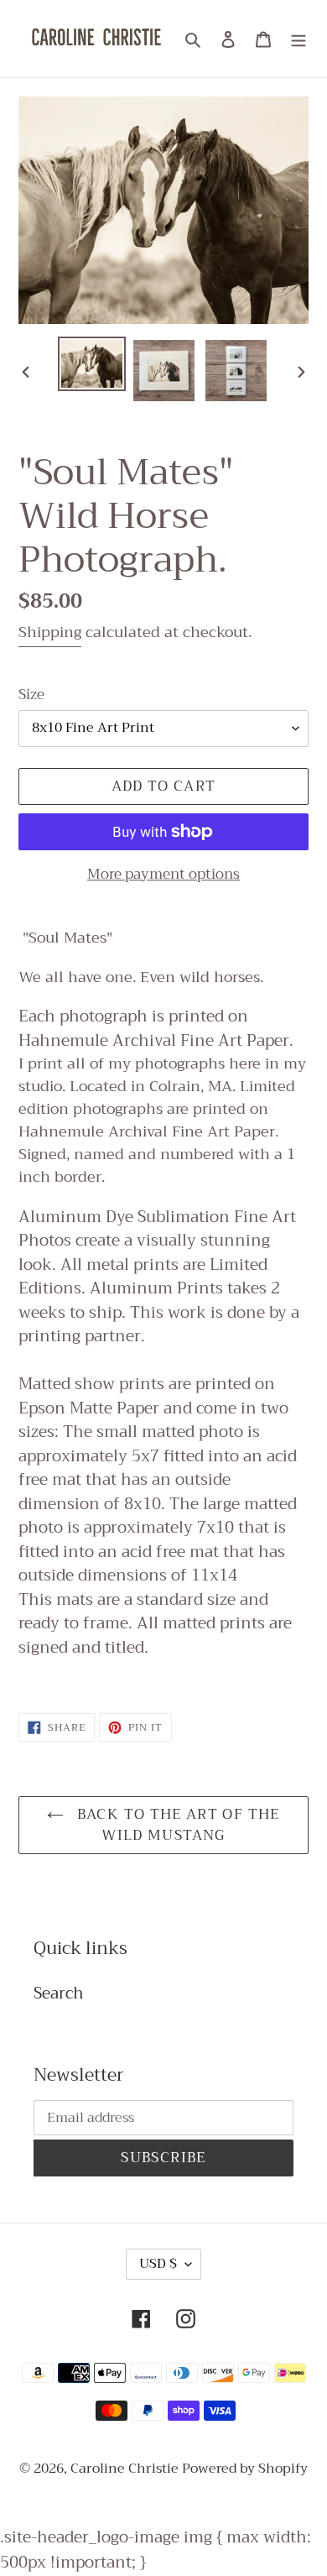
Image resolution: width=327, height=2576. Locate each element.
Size (31, 695)
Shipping (50, 632)
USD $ (158, 2264)
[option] (92, 364)
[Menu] (298, 39)
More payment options (163, 875)
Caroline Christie (126, 2469)
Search (59, 1993)
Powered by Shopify (245, 2469)
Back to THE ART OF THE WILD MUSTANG (176, 1825)
